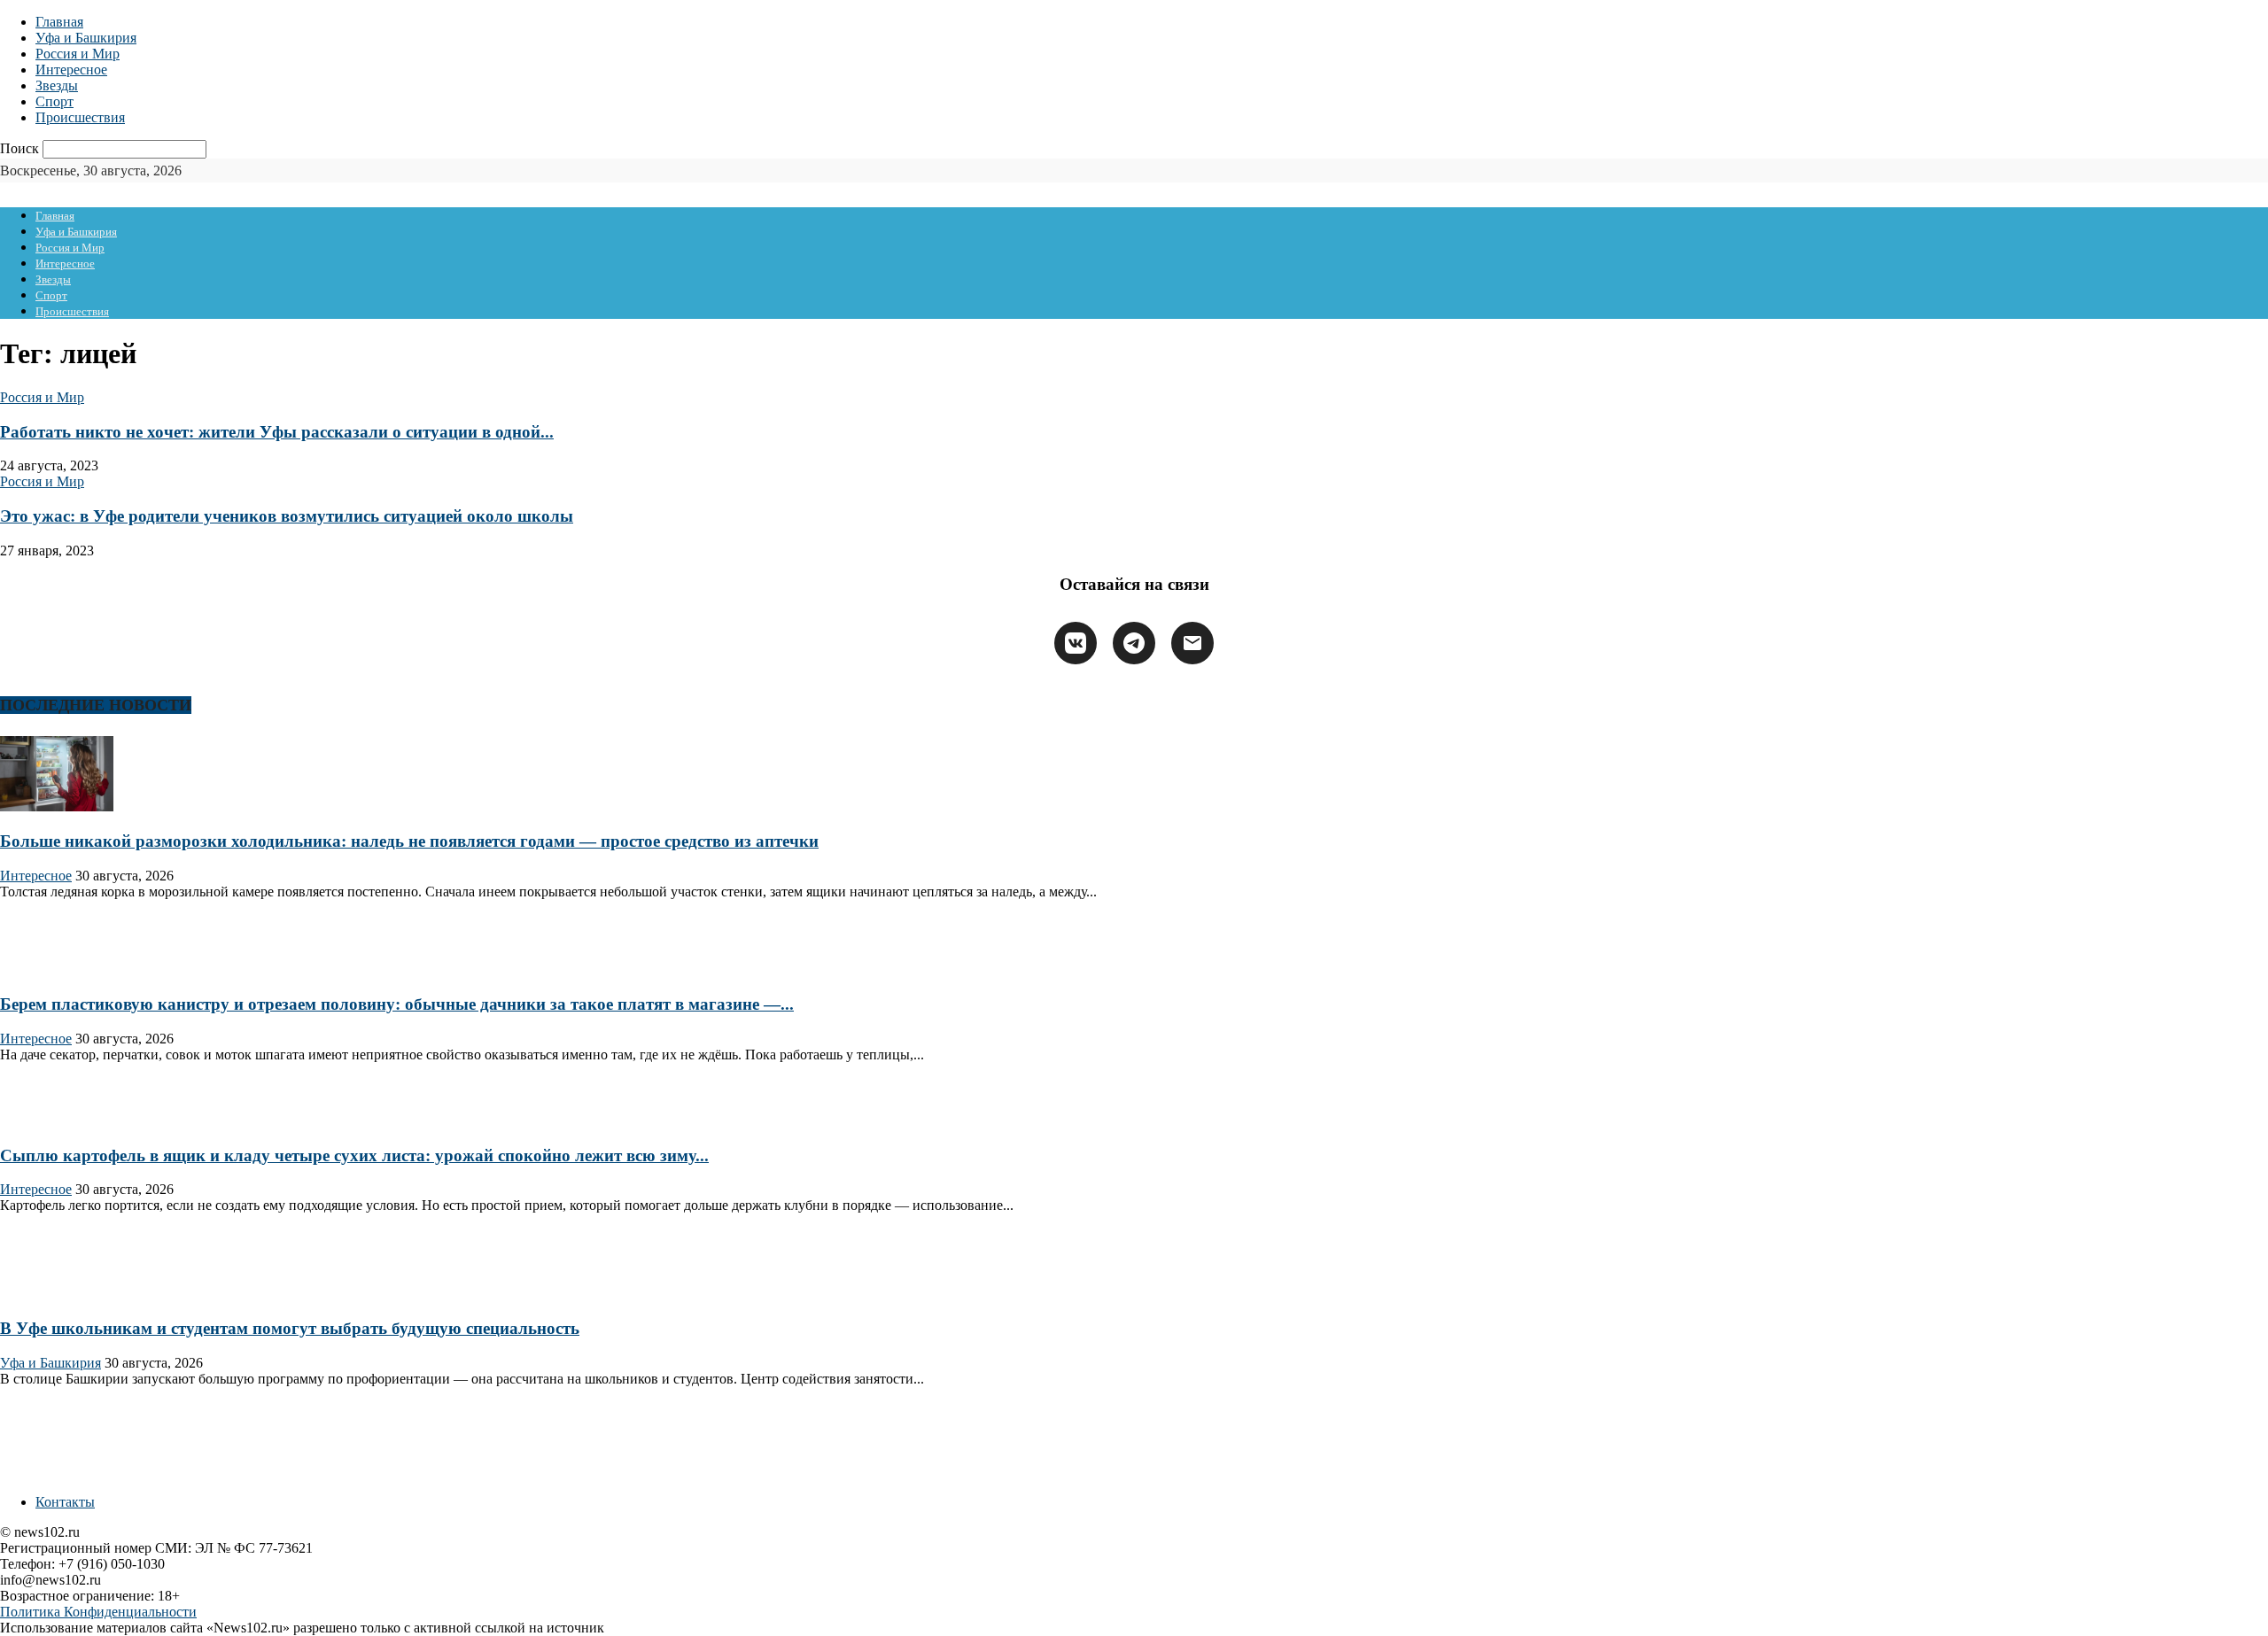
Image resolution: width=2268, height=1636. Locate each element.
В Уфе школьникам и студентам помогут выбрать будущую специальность (290, 1328)
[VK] (1076, 643)
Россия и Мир (78, 54)
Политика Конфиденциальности (98, 1612)
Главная (59, 22)
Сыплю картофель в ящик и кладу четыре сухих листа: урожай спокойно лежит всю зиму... (354, 1155)
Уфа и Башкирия (86, 38)
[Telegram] (1134, 643)
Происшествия (80, 117)
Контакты (65, 1502)
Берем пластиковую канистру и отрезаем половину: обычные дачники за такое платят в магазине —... (397, 1004)
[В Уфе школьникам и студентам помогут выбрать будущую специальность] (57, 1294)
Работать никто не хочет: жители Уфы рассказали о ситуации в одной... (277, 432)
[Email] (1192, 643)
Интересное (71, 70)
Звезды (57, 85)
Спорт (54, 101)
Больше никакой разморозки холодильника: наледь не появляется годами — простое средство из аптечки (409, 841)
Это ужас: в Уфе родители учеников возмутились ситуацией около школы (287, 516)
